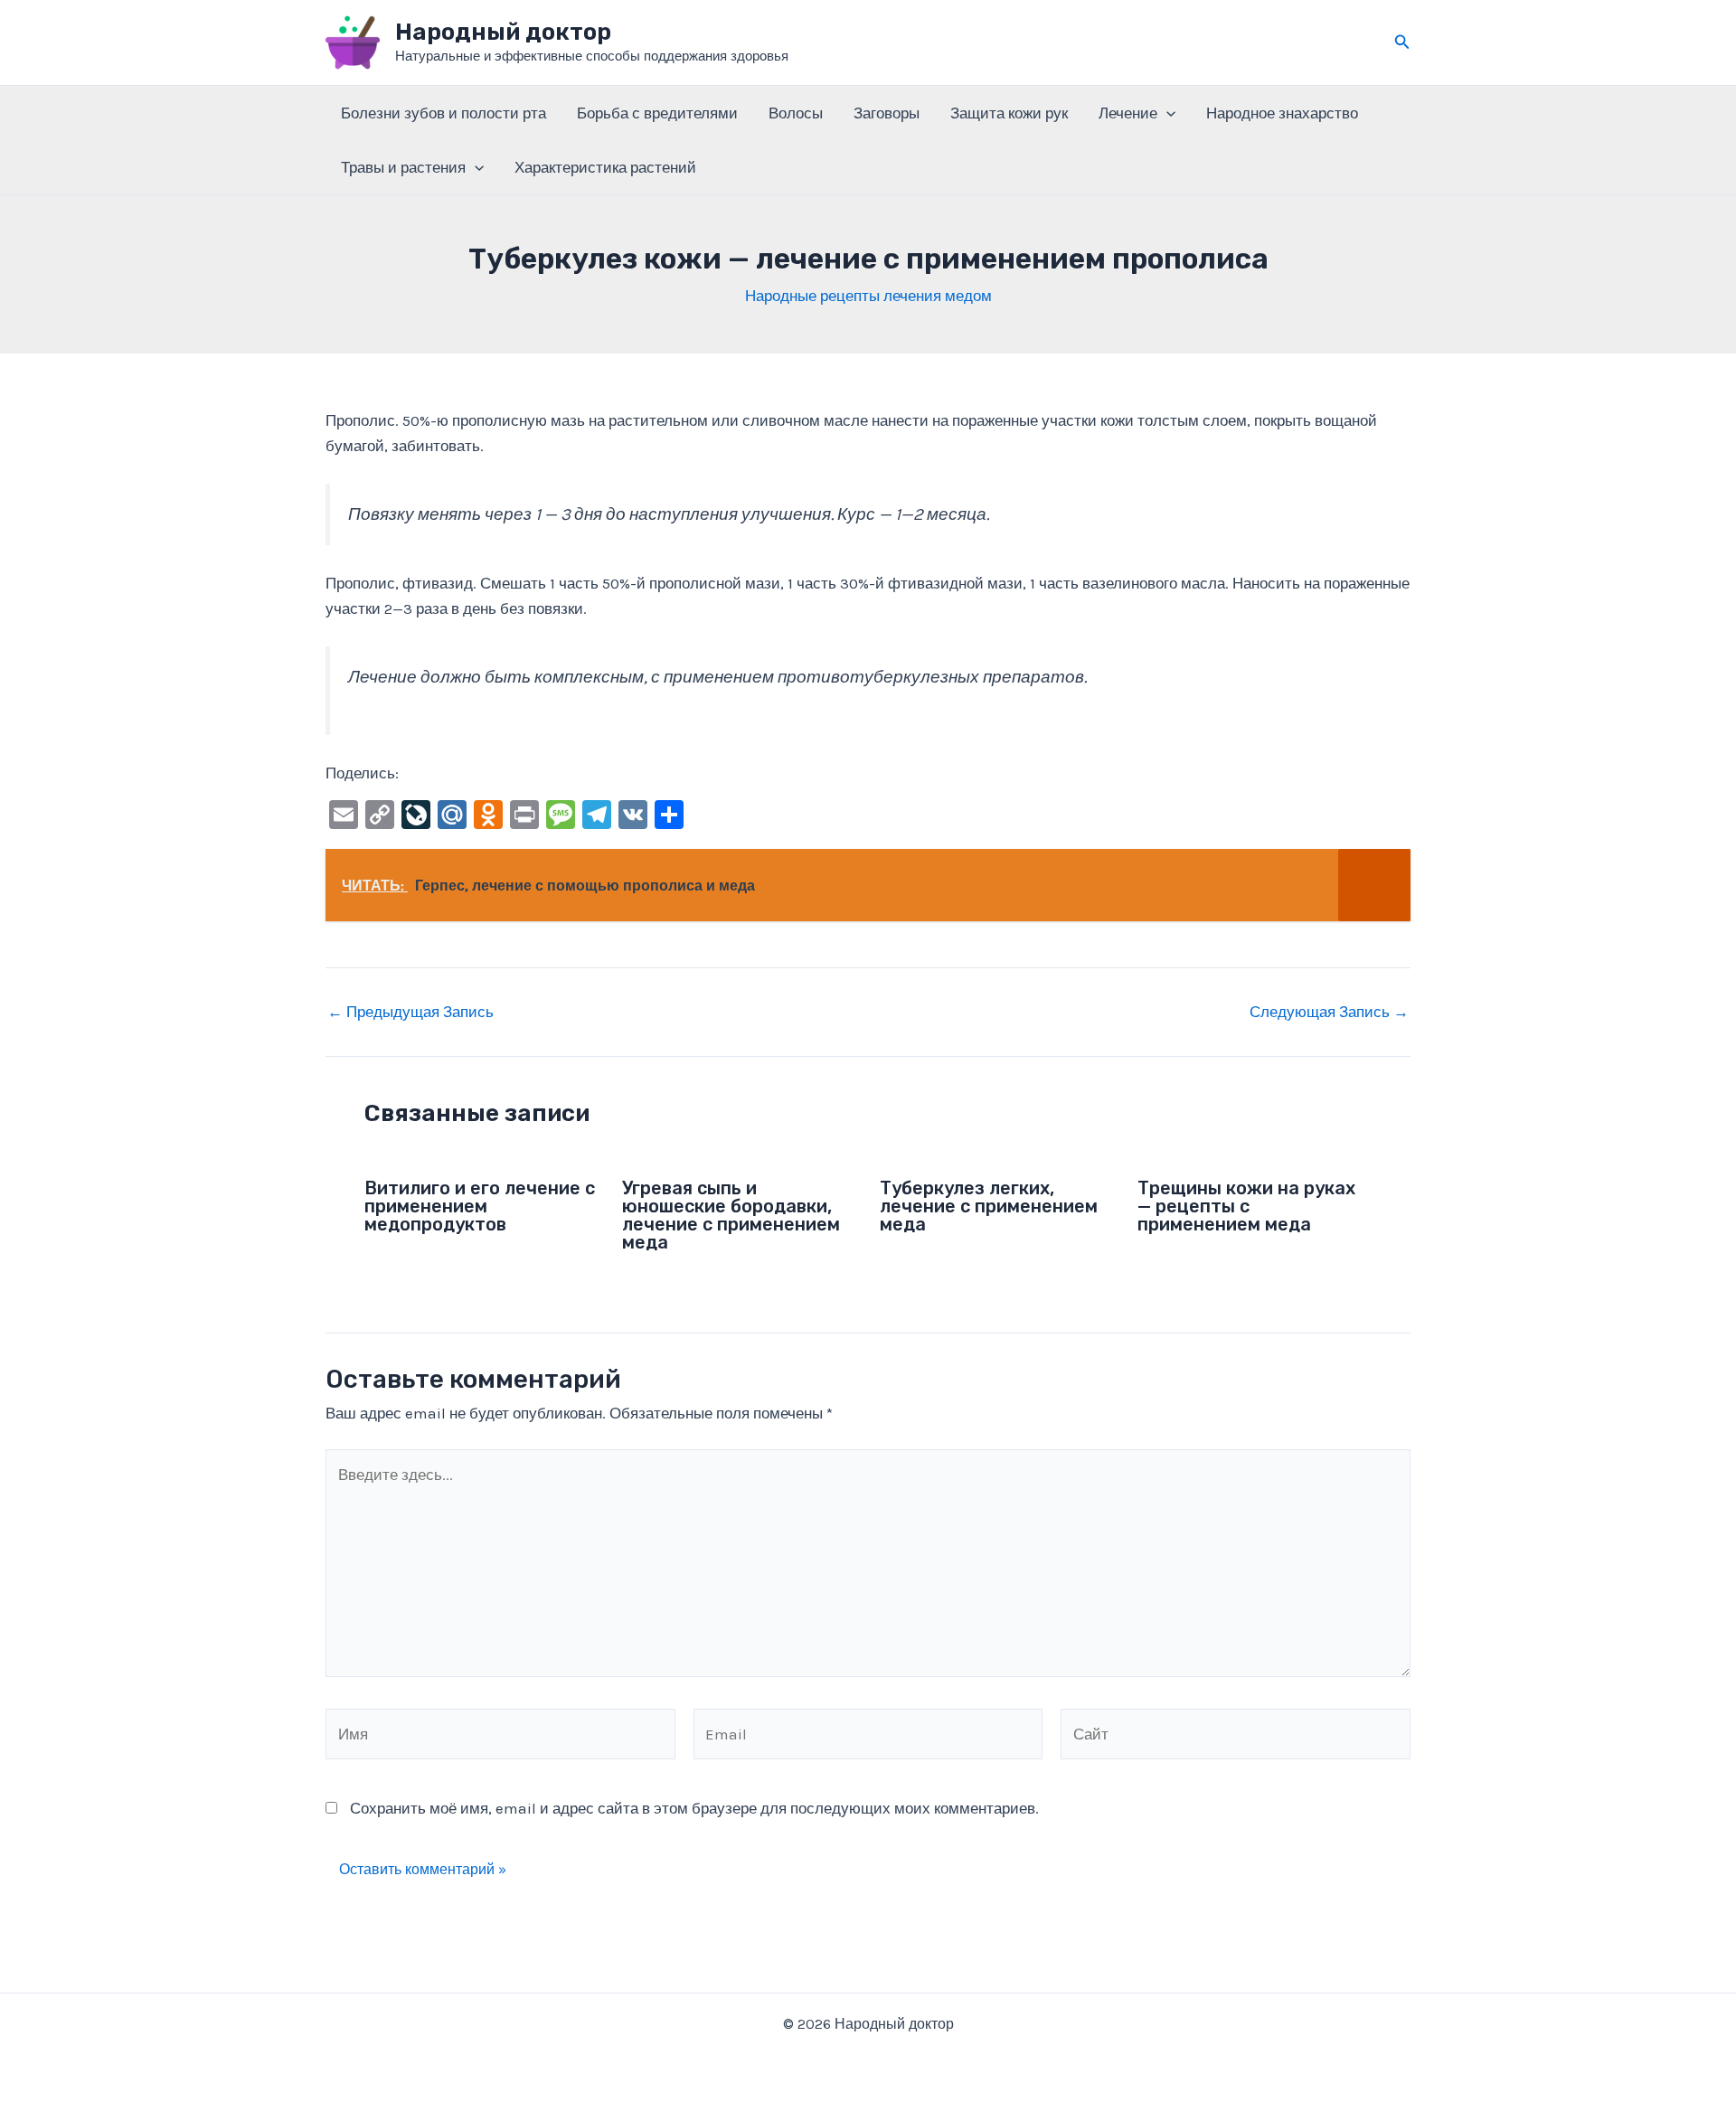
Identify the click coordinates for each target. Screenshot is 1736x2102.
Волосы (796, 113)
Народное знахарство (1282, 113)
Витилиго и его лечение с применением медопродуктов (480, 1206)
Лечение (1128, 113)
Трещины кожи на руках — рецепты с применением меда (1246, 1206)
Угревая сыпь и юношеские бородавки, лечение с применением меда (731, 1215)
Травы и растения (403, 167)
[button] (1402, 42)
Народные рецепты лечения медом (868, 296)
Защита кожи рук (1009, 113)
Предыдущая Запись (410, 1012)
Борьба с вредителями (657, 113)
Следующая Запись (1329, 1012)
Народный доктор (503, 32)
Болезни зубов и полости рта (443, 113)
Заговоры (887, 113)
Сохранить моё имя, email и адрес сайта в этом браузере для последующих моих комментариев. (694, 1808)
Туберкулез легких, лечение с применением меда (989, 1206)
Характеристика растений (605, 167)
